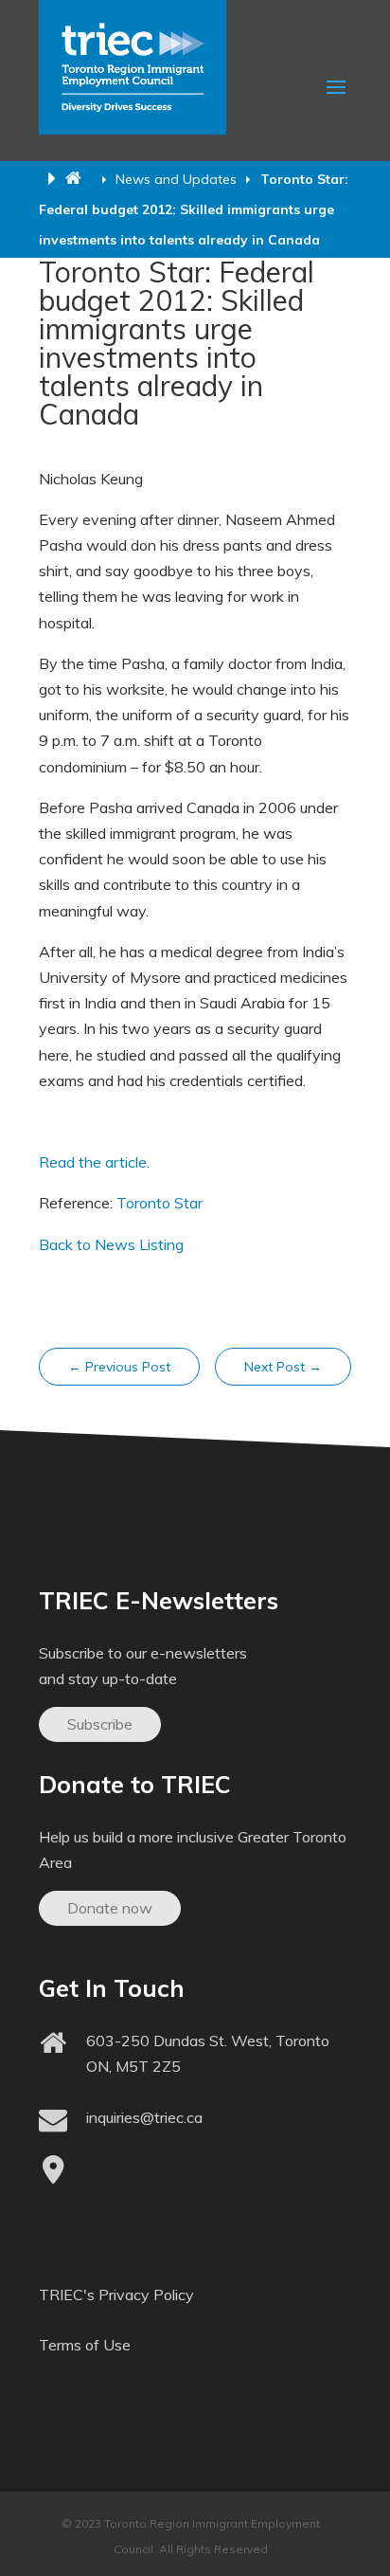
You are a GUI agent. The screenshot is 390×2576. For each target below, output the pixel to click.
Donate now (110, 1908)
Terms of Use (85, 2345)
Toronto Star (160, 1203)
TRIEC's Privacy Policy (116, 2295)
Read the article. (94, 1162)
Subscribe (100, 1724)
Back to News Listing (111, 1244)
